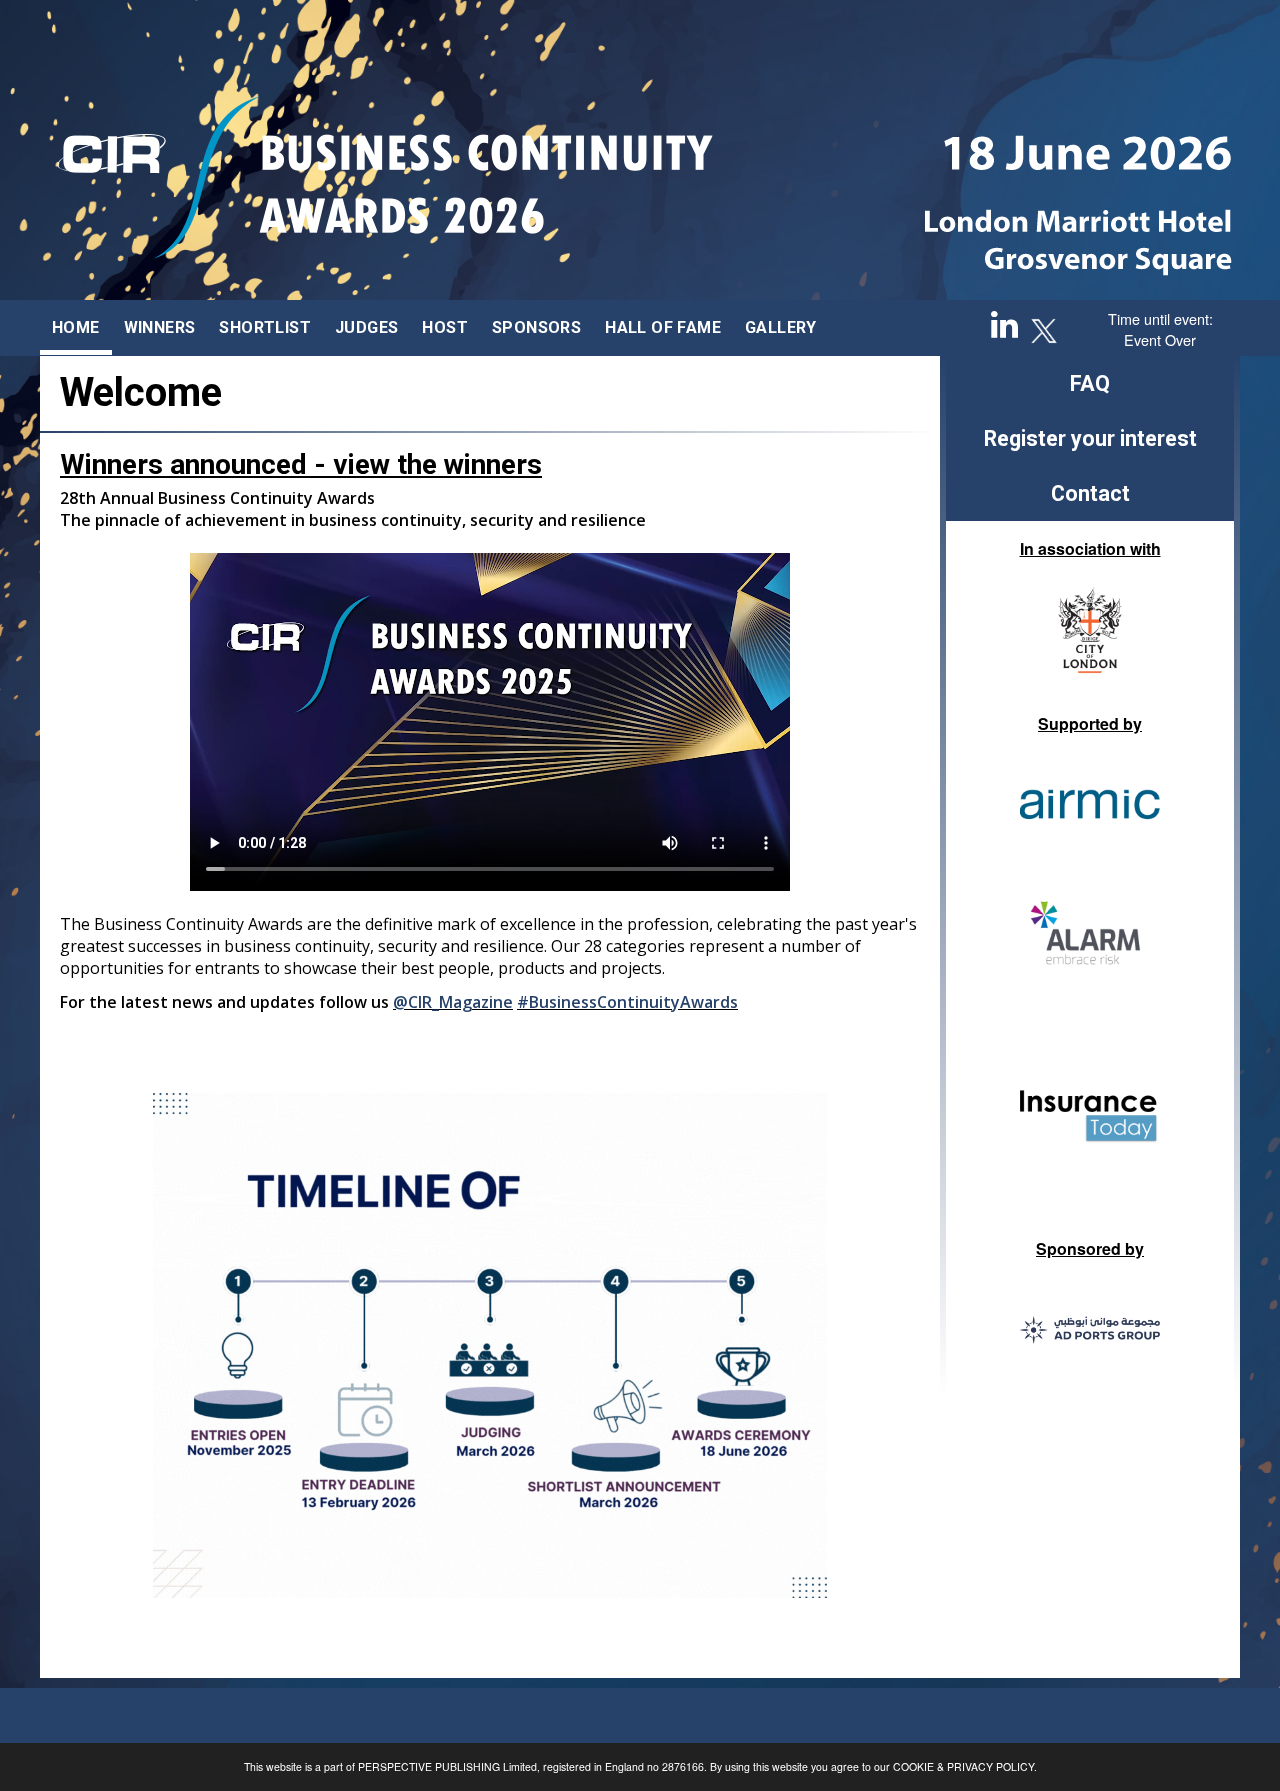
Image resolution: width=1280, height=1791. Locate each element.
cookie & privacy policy (963, 1766)
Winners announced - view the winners (301, 464)
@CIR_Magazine (453, 1002)
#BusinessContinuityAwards (627, 1002)
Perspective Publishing (429, 1766)
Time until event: (1160, 318)
